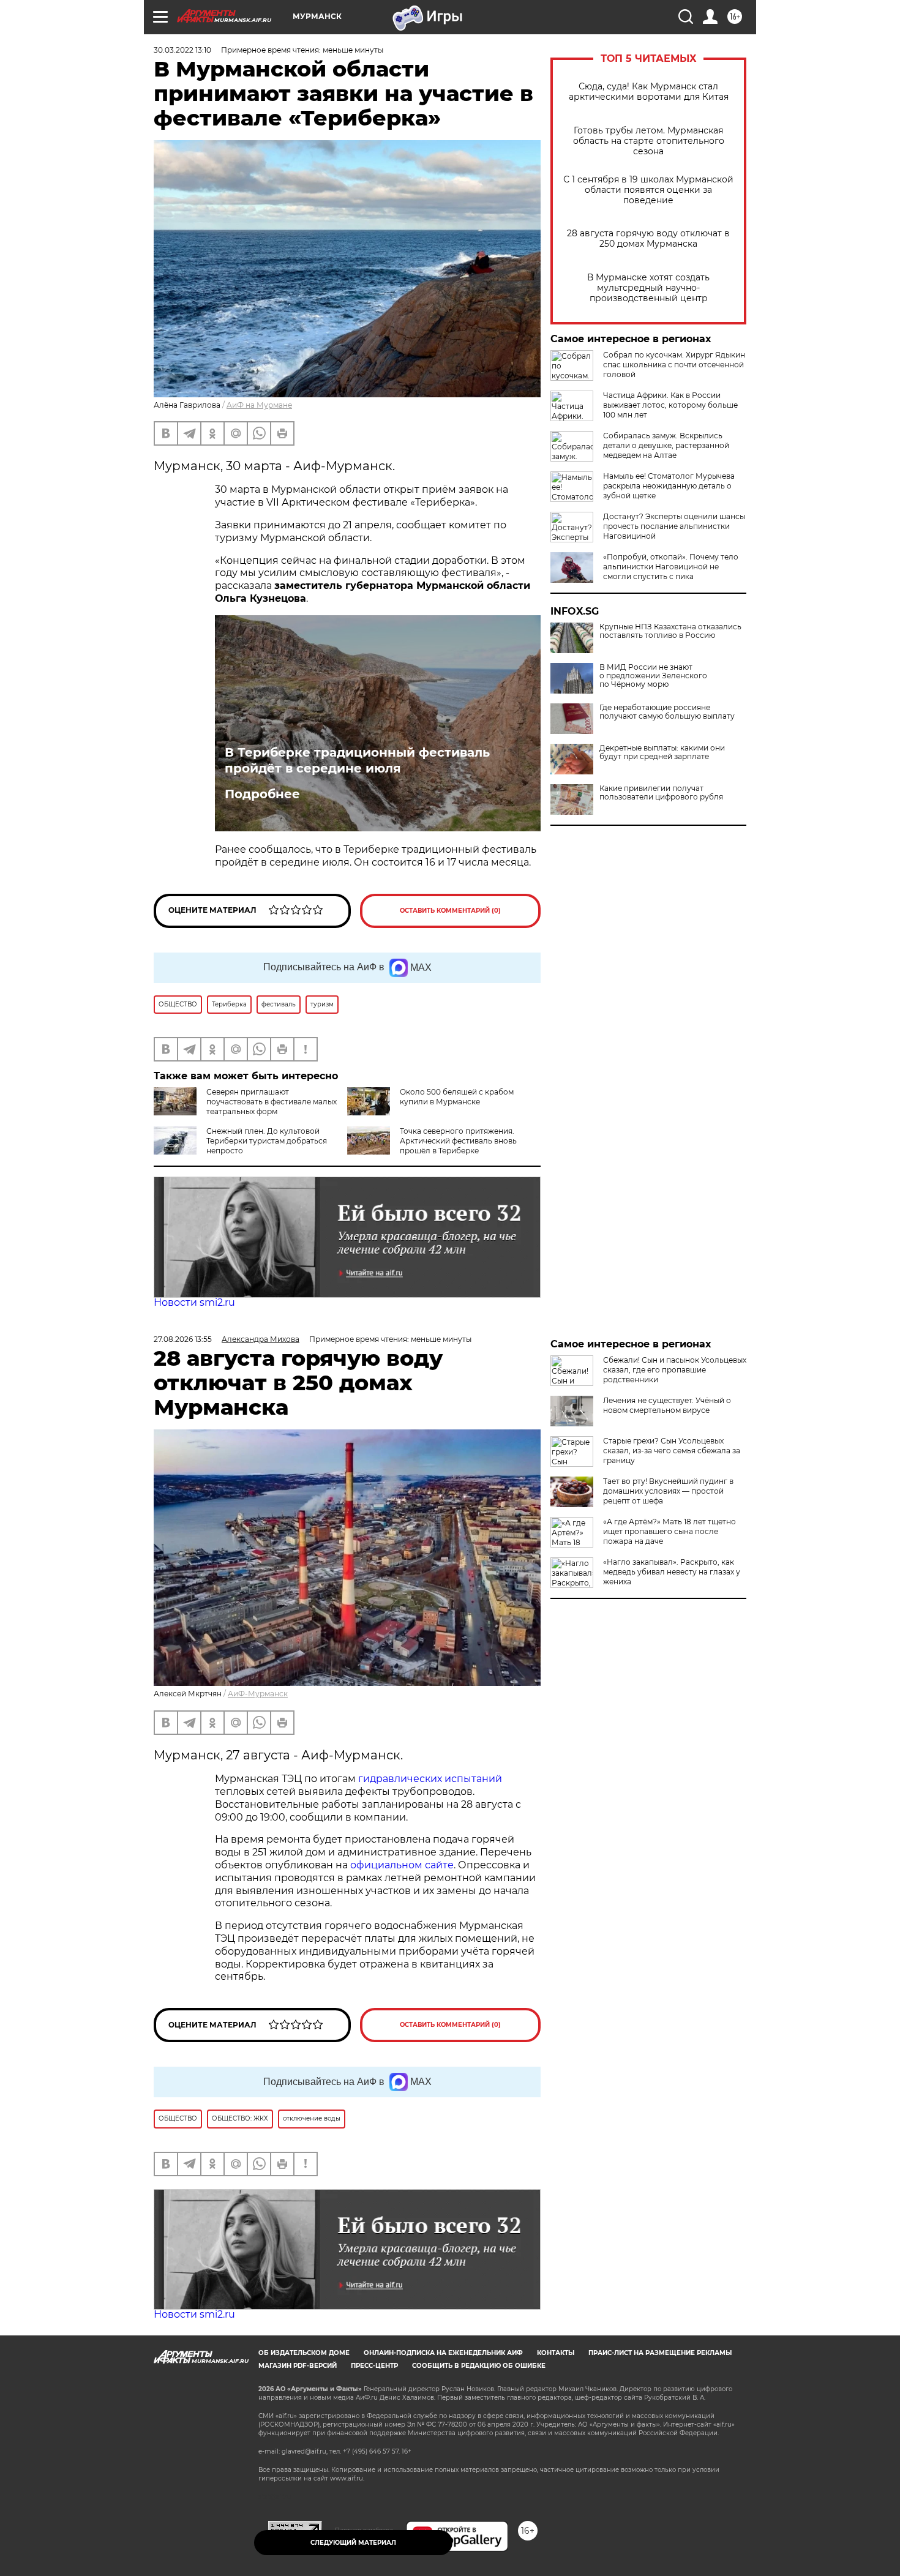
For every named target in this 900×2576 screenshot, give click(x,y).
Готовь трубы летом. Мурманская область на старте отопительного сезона (649, 141)
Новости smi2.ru (194, 1302)
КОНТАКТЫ (556, 2353)
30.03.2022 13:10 (182, 50)
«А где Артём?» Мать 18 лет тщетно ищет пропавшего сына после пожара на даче (669, 1531)
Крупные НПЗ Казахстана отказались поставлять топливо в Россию (670, 631)
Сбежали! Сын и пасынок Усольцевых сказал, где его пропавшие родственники (675, 1370)
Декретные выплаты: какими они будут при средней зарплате (662, 752)
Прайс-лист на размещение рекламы (660, 2353)
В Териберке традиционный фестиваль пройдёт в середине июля (357, 760)
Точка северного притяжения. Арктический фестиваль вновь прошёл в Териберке (458, 1141)
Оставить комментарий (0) (450, 911)
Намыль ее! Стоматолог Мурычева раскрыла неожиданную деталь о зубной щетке (669, 486)
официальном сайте (402, 1865)
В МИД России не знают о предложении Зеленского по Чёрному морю (653, 676)
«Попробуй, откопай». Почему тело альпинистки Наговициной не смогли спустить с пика (671, 567)
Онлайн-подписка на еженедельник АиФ (443, 2353)
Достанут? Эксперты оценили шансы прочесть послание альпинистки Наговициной (674, 526)
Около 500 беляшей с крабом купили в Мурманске (457, 1097)
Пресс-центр (374, 2366)
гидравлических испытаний (430, 1779)
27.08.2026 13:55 (183, 1339)
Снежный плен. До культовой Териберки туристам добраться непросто (267, 1141)
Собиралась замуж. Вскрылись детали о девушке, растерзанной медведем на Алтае (666, 445)
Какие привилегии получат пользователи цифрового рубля (661, 793)
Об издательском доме (304, 2353)
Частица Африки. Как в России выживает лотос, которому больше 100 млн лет (670, 405)
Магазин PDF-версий (298, 2366)
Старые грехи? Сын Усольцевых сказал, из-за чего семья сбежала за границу (672, 1451)
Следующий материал (353, 2543)
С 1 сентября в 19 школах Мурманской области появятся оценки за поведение (648, 190)
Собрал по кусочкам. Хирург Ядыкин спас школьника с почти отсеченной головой (674, 365)
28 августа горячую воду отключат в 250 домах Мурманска (648, 239)
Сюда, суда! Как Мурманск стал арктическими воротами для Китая (649, 92)
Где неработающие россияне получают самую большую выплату (667, 712)
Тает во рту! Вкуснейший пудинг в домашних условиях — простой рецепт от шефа (668, 1491)
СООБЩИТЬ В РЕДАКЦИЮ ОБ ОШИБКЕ (479, 2366)
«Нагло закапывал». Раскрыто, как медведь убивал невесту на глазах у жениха (672, 1572)
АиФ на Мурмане (259, 405)
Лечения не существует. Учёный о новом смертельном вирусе (667, 1405)
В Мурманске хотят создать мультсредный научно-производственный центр (648, 288)
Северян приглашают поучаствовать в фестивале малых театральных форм (272, 1102)
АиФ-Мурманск (258, 1694)
